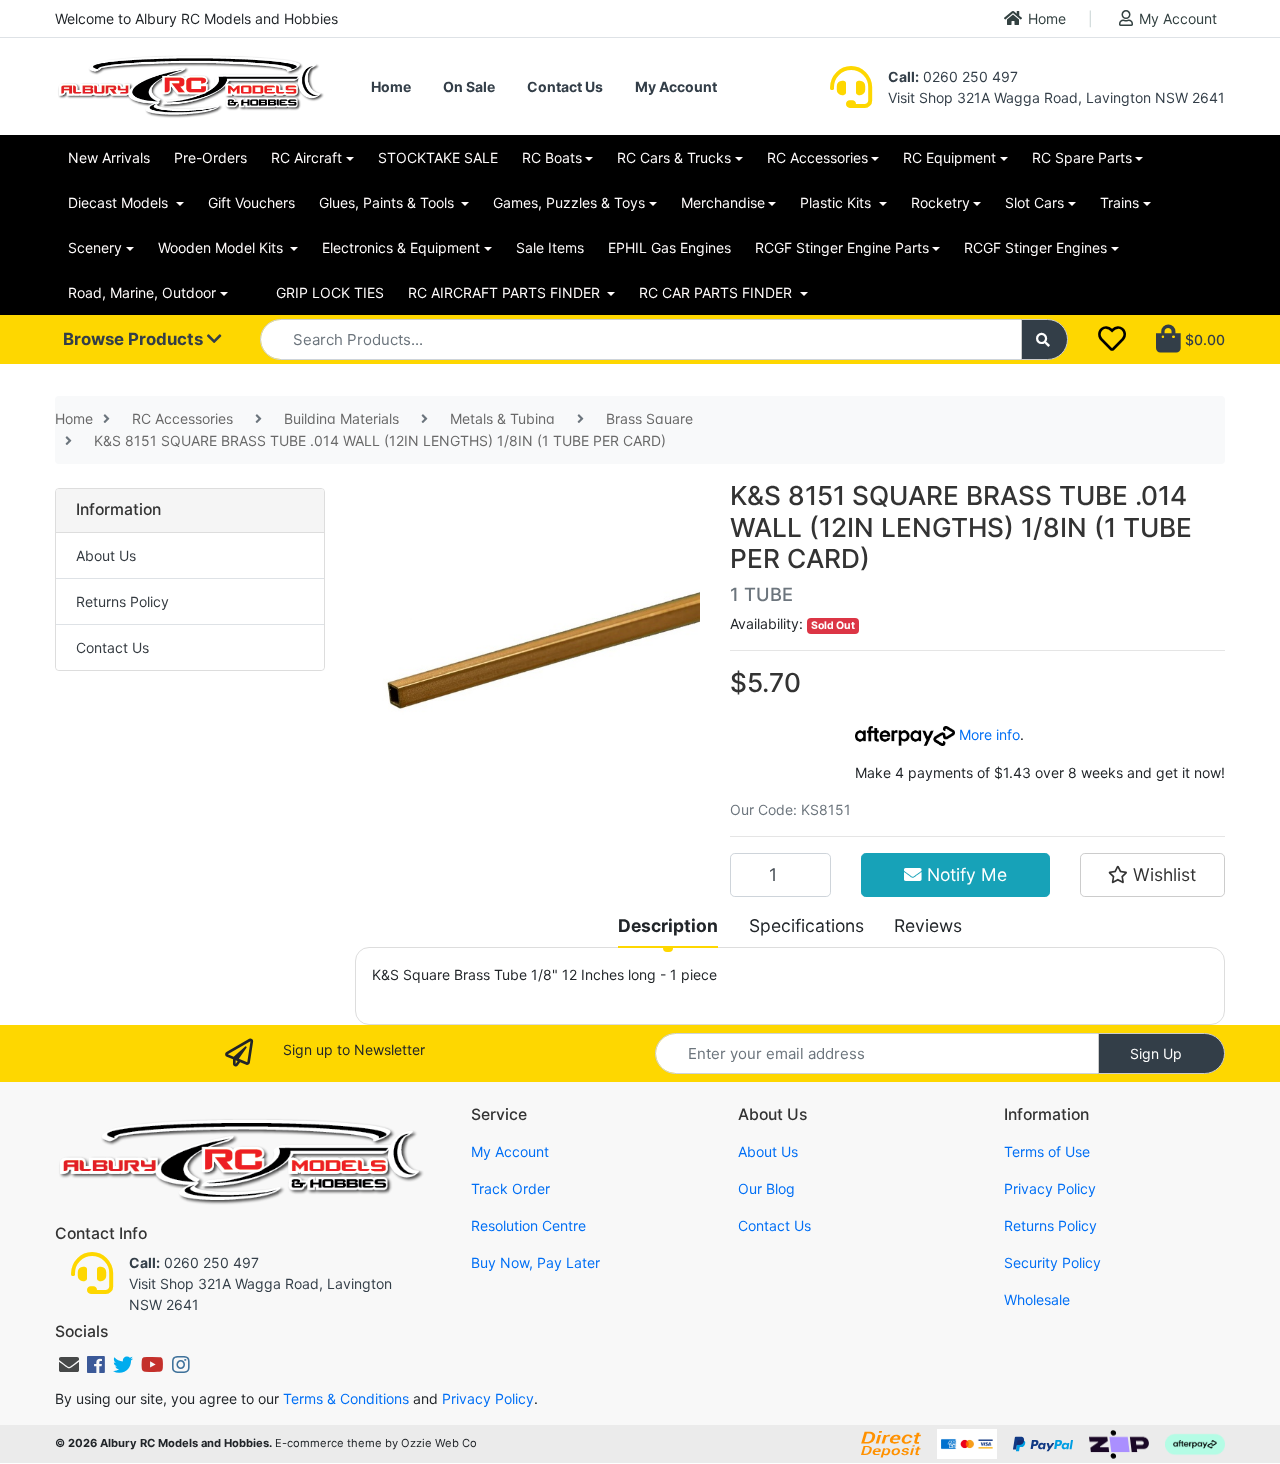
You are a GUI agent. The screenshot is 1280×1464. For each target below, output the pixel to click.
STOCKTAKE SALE (438, 157)
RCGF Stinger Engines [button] (1035, 247)
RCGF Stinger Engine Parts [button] (842, 247)
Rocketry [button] (940, 202)
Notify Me (964, 874)
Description (668, 925)
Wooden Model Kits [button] (222, 247)
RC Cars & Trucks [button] (674, 157)
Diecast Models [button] (120, 202)
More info (987, 734)
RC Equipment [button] (949, 157)
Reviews (928, 925)
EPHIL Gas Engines (669, 247)
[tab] (668, 926)
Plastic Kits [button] (837, 202)
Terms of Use (1047, 1151)
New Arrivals (109, 157)
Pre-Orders (210, 157)
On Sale (469, 86)
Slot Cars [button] (1034, 202)
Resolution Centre (528, 1225)
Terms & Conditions (346, 1398)
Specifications (806, 925)
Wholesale (1037, 1299)
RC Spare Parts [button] (1082, 157)
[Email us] (69, 1365)
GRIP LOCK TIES (330, 292)
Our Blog (766, 1188)
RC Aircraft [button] (306, 157)
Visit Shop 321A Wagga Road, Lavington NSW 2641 (1056, 97)
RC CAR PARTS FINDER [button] (717, 292)
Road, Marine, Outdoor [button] (142, 292)
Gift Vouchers (251, 202)
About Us (106, 555)
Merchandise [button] (723, 202)
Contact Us (565, 86)
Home (1047, 18)
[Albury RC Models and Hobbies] (190, 84)
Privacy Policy (1050, 1188)
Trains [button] (1119, 202)
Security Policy (1052, 1262)
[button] (1152, 875)
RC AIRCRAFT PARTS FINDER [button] (506, 292)
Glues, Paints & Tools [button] (388, 202)
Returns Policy (122, 601)
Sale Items (550, 247)
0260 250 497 (953, 76)
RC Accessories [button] (817, 157)
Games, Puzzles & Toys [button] (569, 202)
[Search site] (1045, 339)
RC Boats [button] (552, 157)
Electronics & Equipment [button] (401, 247)
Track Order (510, 1188)
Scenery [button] (95, 247)
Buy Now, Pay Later (535, 1262)
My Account (1178, 18)
